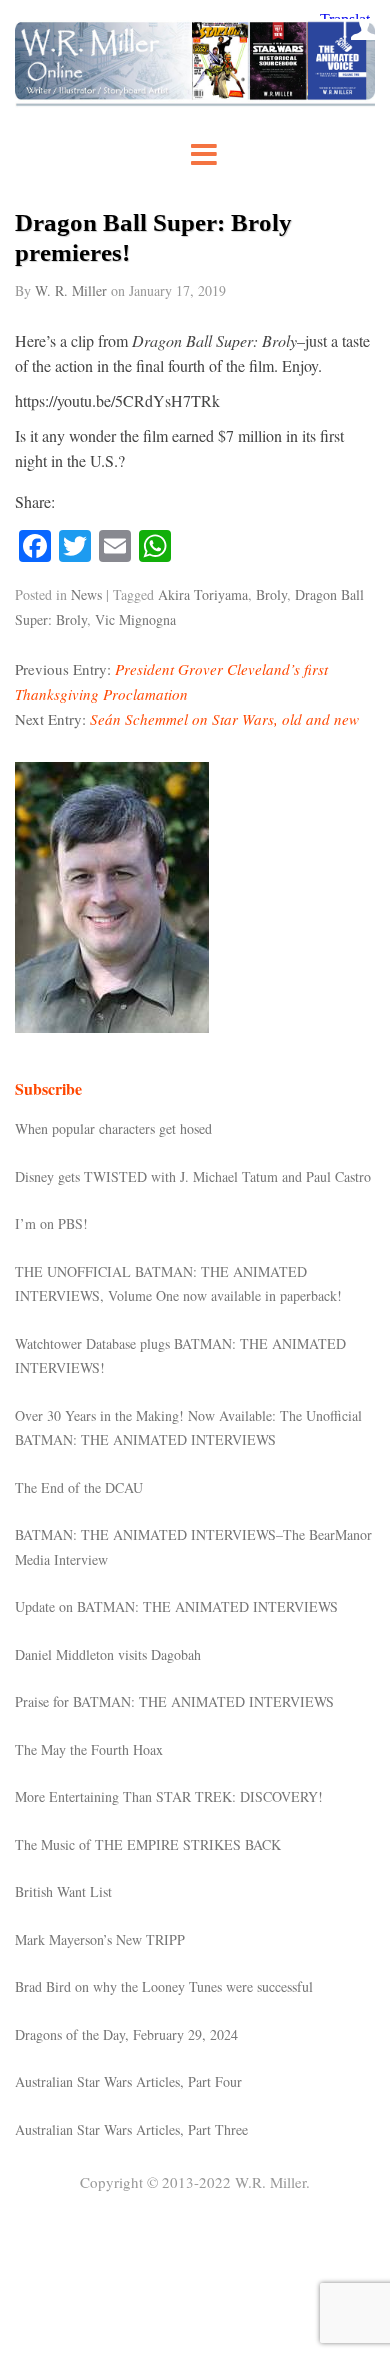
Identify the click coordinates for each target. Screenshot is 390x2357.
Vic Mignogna (135, 619)
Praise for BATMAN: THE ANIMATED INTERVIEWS (174, 1701)
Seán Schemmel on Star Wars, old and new (224, 719)
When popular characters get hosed (113, 1128)
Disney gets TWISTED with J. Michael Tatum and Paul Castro (193, 1176)
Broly (271, 594)
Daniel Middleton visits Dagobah (108, 1654)
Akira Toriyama (203, 594)
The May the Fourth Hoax (89, 1749)
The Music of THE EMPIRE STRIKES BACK (148, 1844)
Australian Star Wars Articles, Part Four (128, 2081)
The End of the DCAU (79, 1487)
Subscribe (48, 1088)
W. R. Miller (71, 290)
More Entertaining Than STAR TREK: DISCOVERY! (169, 1796)
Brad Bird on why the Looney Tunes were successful (164, 1986)
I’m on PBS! (51, 1223)
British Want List (63, 1891)
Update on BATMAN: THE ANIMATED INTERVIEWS (176, 1606)
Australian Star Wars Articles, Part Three (131, 2129)
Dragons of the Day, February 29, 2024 (126, 2034)
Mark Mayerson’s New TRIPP (100, 1939)
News (86, 594)
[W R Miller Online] (195, 100)
